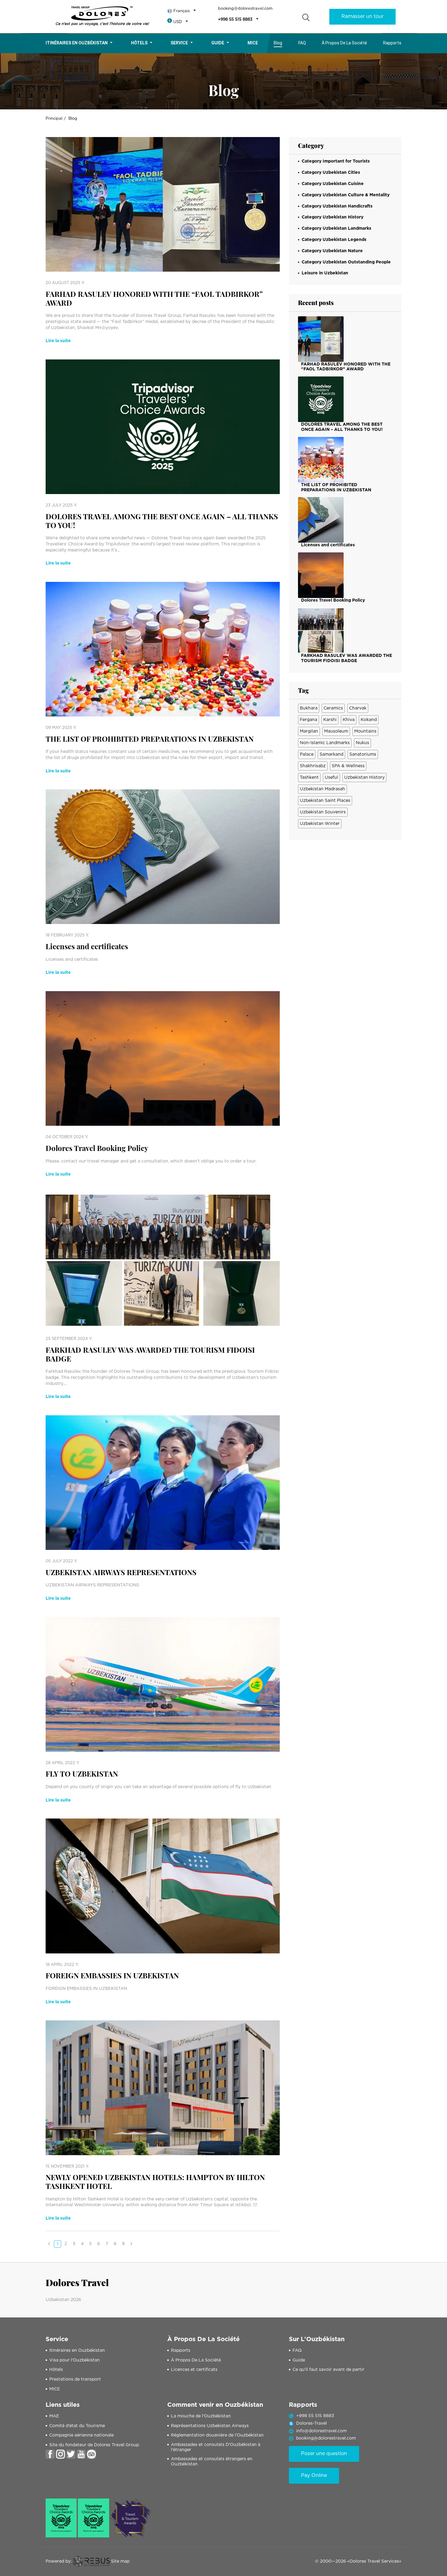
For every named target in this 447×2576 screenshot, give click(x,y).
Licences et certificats (194, 2370)
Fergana (308, 720)
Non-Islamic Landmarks (325, 743)
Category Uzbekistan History (333, 217)
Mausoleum (336, 731)
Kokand (369, 720)
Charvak (358, 708)
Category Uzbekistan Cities (331, 173)
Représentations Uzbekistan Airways (210, 2426)
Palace (307, 754)
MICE (55, 2389)
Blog (278, 43)
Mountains (365, 731)
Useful (331, 778)
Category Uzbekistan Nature (332, 251)
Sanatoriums (363, 754)
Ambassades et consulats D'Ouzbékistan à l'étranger (216, 2447)
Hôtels (139, 43)
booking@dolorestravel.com (245, 9)
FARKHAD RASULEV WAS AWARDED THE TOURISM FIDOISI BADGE (150, 1354)
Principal (54, 119)
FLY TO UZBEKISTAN (82, 1774)
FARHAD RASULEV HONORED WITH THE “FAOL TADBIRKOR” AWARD (154, 298)
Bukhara (309, 708)
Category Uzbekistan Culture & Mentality (346, 195)
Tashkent (309, 778)
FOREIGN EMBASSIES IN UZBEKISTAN (112, 1975)
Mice (253, 43)
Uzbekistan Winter (320, 824)
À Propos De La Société (344, 43)
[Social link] (50, 2454)
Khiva (349, 720)
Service (179, 43)
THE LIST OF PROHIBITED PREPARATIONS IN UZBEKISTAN (150, 739)
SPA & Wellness (348, 766)
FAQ (302, 43)
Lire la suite (58, 341)
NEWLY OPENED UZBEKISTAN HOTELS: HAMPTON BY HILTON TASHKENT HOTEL (155, 2182)
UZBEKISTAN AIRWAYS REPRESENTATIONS (121, 1572)
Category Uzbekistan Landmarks (336, 228)
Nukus (362, 743)
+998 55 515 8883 (235, 20)
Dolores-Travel (312, 2423)
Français (182, 11)
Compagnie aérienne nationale (81, 2435)
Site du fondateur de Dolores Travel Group (94, 2445)
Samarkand (331, 754)
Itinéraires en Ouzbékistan (77, 43)
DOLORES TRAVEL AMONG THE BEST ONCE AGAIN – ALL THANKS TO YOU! (162, 521)
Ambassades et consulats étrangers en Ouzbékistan (212, 2462)
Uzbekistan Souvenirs (323, 812)
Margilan (309, 731)
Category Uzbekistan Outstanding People (346, 262)
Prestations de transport (75, 2379)
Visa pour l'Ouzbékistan (74, 2360)
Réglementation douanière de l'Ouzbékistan (217, 2435)
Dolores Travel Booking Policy (97, 1148)
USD (178, 22)
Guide (218, 43)
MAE (54, 2416)
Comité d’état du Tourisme (77, 2426)
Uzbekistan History (364, 778)
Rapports (392, 43)
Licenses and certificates (87, 946)
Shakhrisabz (313, 766)
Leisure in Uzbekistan (325, 273)
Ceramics (333, 708)
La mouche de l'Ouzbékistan (201, 2416)
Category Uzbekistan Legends (334, 240)
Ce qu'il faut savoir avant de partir (328, 2370)
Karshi (330, 720)
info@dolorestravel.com (321, 2431)
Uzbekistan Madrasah (322, 789)
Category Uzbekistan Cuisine (333, 184)
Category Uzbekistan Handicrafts (337, 206)
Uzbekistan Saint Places (325, 801)
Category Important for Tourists (336, 161)
